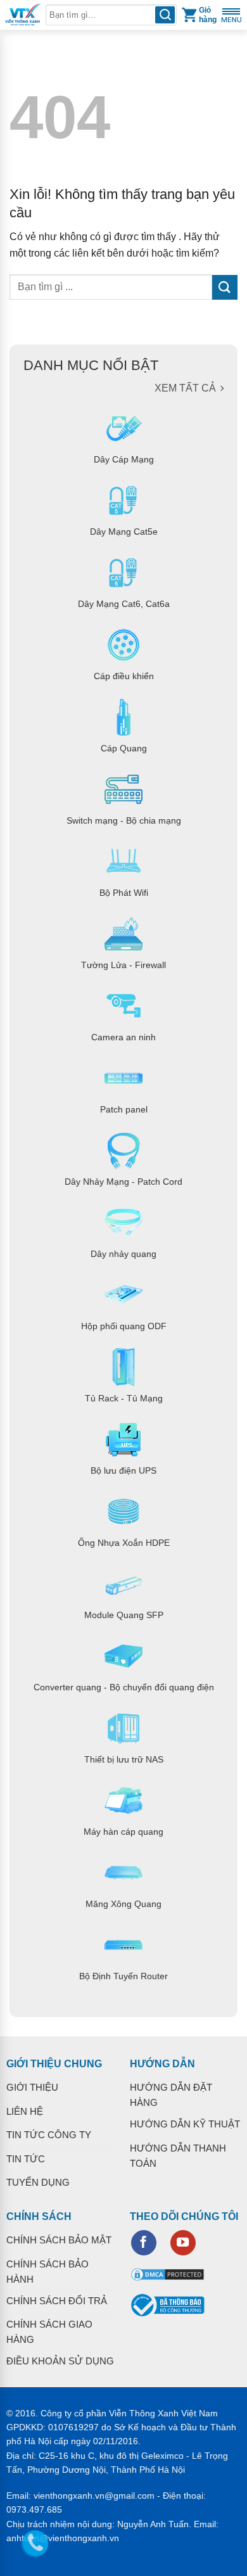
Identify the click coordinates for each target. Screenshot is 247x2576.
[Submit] (225, 287)
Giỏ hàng (208, 15)
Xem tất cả (185, 388)
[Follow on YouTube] (183, 2243)
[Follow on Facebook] (144, 2243)
